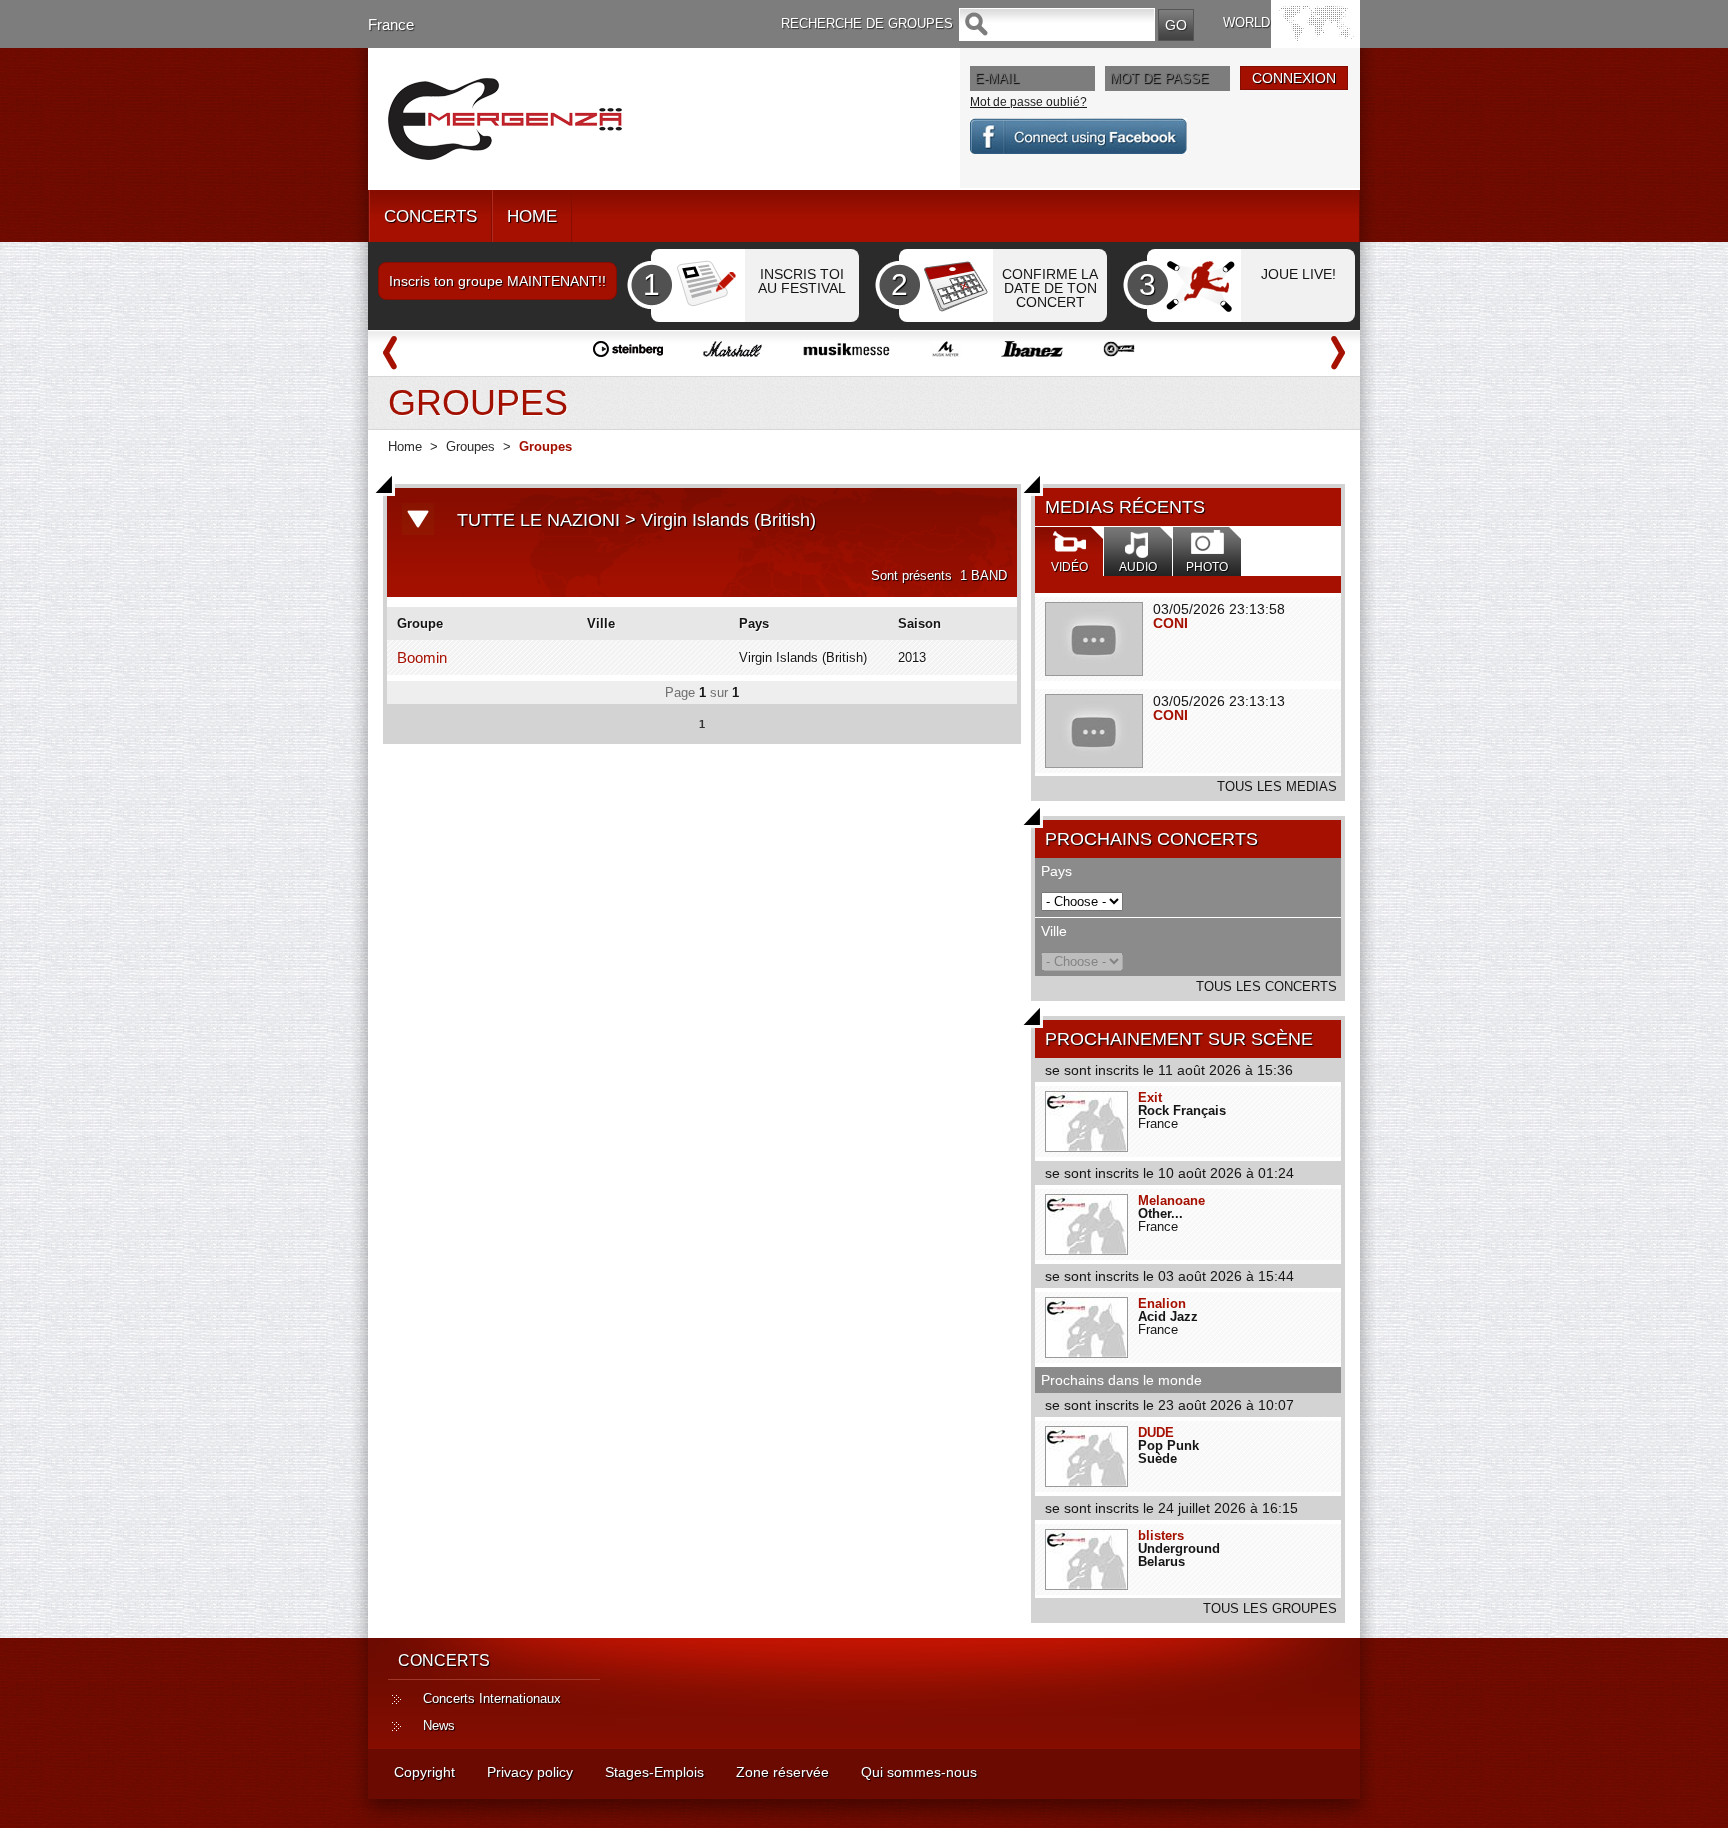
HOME (532, 216)
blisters (1161, 1535)
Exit (1150, 1097)
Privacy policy (530, 1772)
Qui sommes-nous (919, 1772)
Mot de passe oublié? (1028, 102)
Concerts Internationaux (492, 1698)
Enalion (1162, 1303)
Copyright (424, 1772)
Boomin (422, 657)
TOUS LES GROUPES (1270, 1608)
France (391, 24)
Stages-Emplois (654, 1772)
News (439, 1725)
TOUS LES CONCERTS (1266, 986)
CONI (1170, 623)
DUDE (1156, 1432)
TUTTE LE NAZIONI (538, 520)
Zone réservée (782, 1772)
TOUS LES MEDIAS (1277, 786)
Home (405, 446)
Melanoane (1171, 1200)
